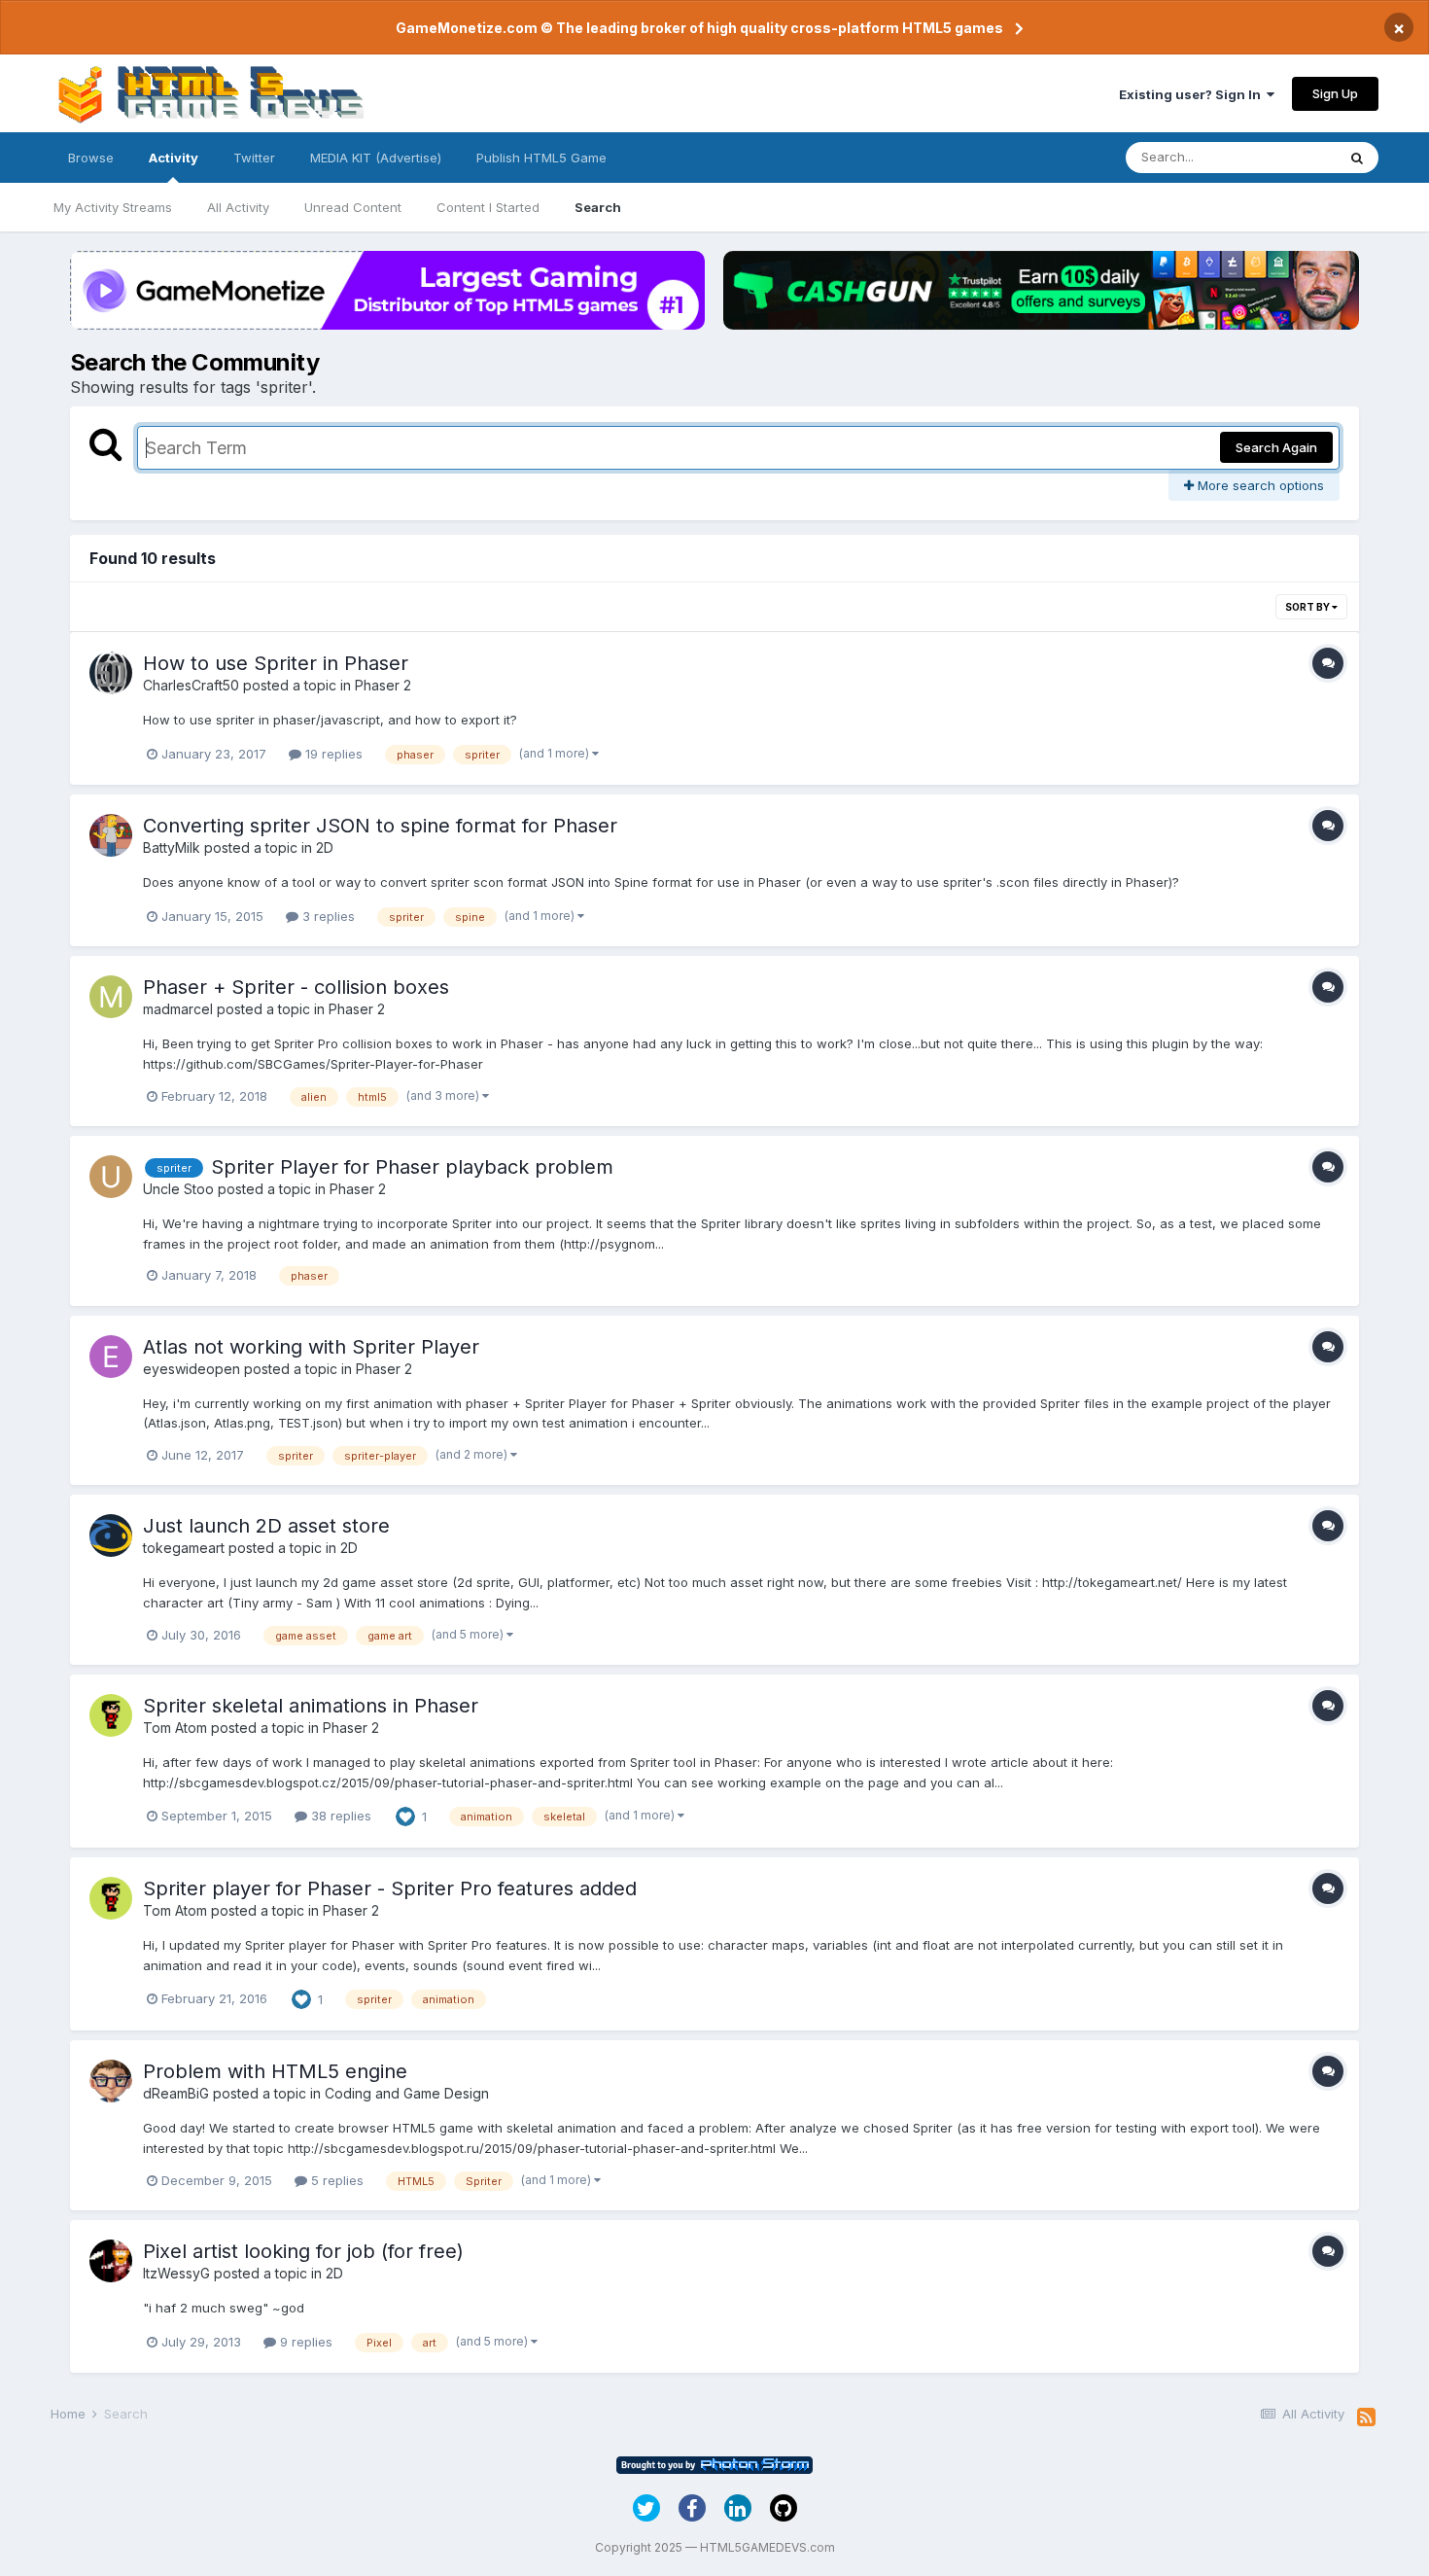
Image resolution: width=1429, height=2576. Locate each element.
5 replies (335, 2180)
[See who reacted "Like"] (405, 1816)
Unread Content (353, 207)
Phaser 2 (383, 685)
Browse (91, 158)
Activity (174, 158)
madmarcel (178, 1009)
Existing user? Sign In (1193, 94)
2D (325, 847)
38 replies (339, 1816)
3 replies (327, 916)
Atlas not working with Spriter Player (311, 1347)
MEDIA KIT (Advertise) (376, 158)
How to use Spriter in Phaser (276, 663)
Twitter (254, 158)
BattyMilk (172, 847)
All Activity (238, 207)
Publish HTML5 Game (541, 158)
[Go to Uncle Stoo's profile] (111, 1177)
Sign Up (1335, 93)
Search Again (1276, 447)
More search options (1259, 485)
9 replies (304, 2342)
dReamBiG (176, 2093)
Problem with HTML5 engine (275, 2071)
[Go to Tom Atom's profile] (111, 1715)
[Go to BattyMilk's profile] (111, 835)
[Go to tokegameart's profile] (111, 1535)
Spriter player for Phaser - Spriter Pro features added (390, 1888)
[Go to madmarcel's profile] (111, 997)
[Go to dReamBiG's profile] (111, 2081)
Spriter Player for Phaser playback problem (412, 1167)
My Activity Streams (113, 207)
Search (598, 207)
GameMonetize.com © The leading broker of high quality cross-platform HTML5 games (699, 28)
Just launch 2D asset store (266, 1526)
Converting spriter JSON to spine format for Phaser (380, 826)
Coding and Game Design (407, 2093)
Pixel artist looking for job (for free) (303, 2251)
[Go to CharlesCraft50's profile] (111, 673)
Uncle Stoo (178, 1189)
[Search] (1357, 158)
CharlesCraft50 (191, 685)
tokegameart (184, 1548)
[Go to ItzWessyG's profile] (111, 2261)
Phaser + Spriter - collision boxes (296, 987)
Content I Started (488, 207)
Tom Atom (175, 1728)
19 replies (332, 754)
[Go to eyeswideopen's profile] (111, 1357)
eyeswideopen (192, 1369)
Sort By (1308, 607)
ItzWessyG (176, 2273)
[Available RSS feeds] (1366, 2417)
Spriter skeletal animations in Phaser (311, 1706)
